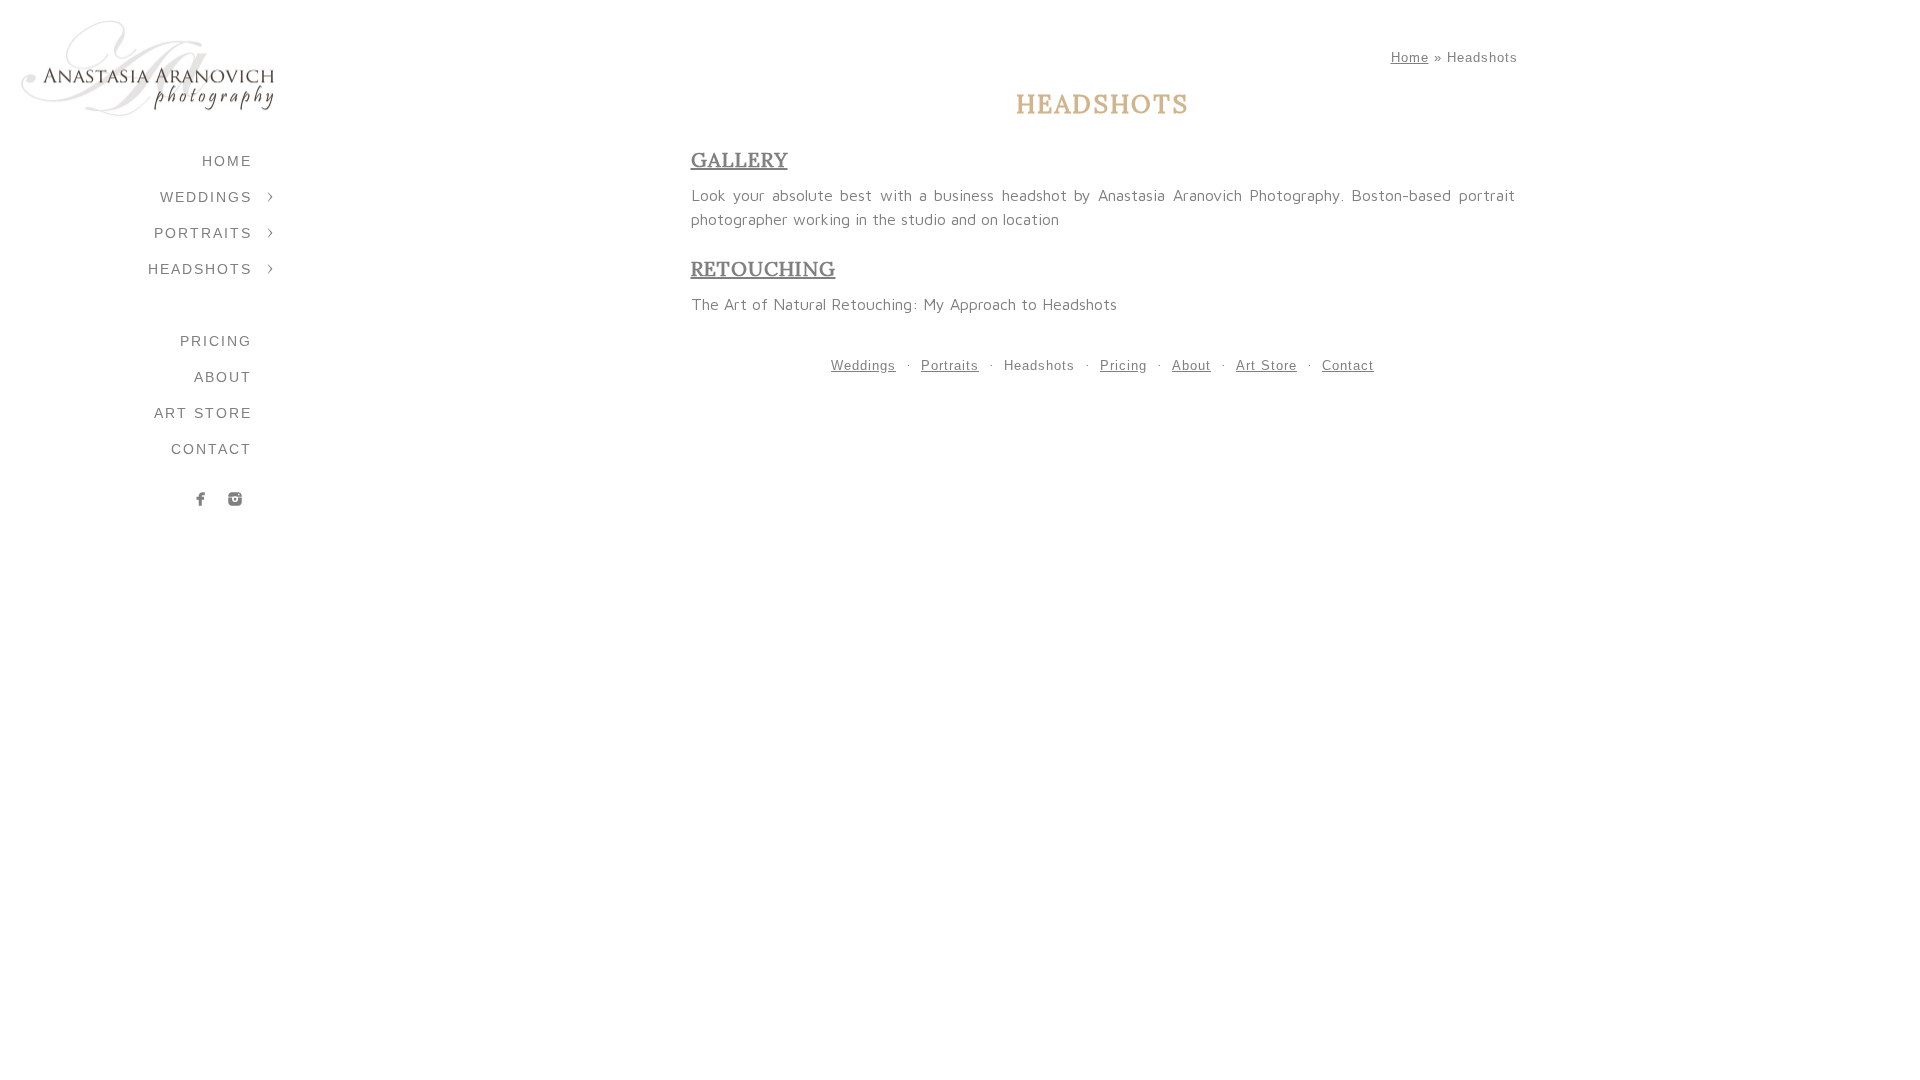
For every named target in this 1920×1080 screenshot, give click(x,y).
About (223, 377)
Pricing (216, 341)
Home (227, 161)
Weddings (206, 197)
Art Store (203, 413)
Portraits (203, 233)
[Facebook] (201, 499)
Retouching (763, 268)
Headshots (200, 269)
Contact (211, 449)
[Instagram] (235, 499)
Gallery (739, 159)
